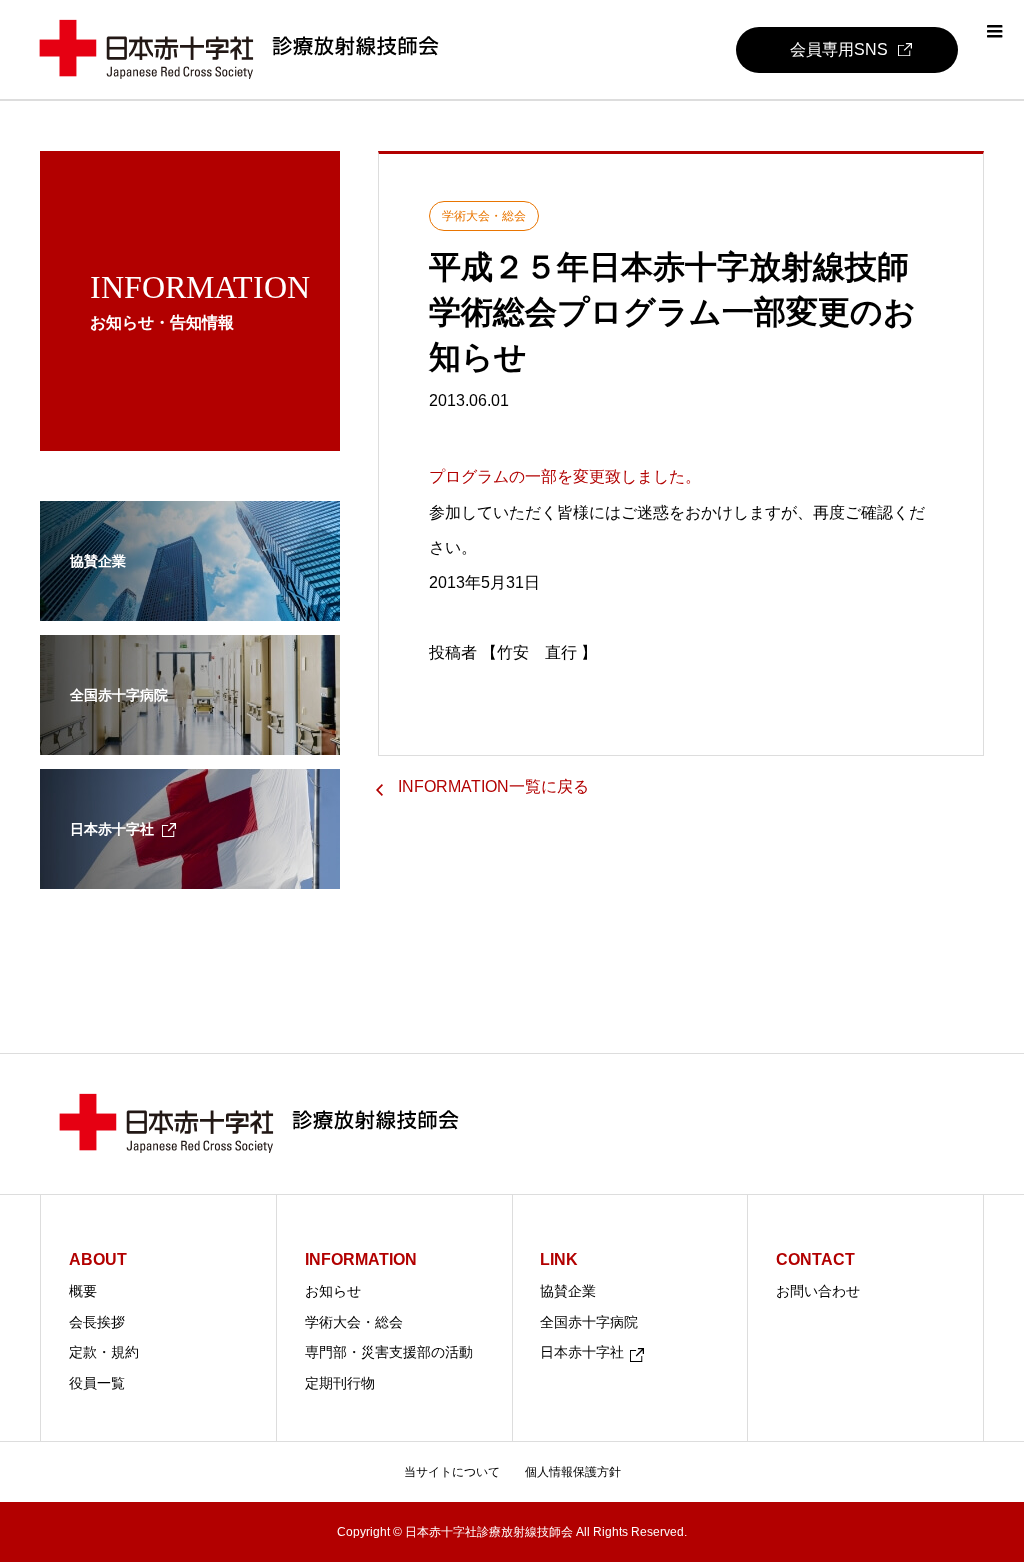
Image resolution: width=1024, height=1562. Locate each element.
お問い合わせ (818, 1291)
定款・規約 (104, 1352)
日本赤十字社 (582, 1352)
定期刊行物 (340, 1383)
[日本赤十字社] (190, 876)
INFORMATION (361, 1259)
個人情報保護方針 (573, 1472)
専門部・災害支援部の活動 (389, 1352)
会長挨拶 (97, 1322)
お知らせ (333, 1291)
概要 (83, 1291)
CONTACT (815, 1259)
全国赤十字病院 (589, 1322)
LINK (559, 1259)
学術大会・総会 (354, 1322)
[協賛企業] (190, 608)
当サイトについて (452, 1472)
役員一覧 (97, 1383)
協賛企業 (568, 1291)
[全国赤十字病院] (190, 742)
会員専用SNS (839, 49)
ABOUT (98, 1259)
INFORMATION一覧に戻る (493, 786)
